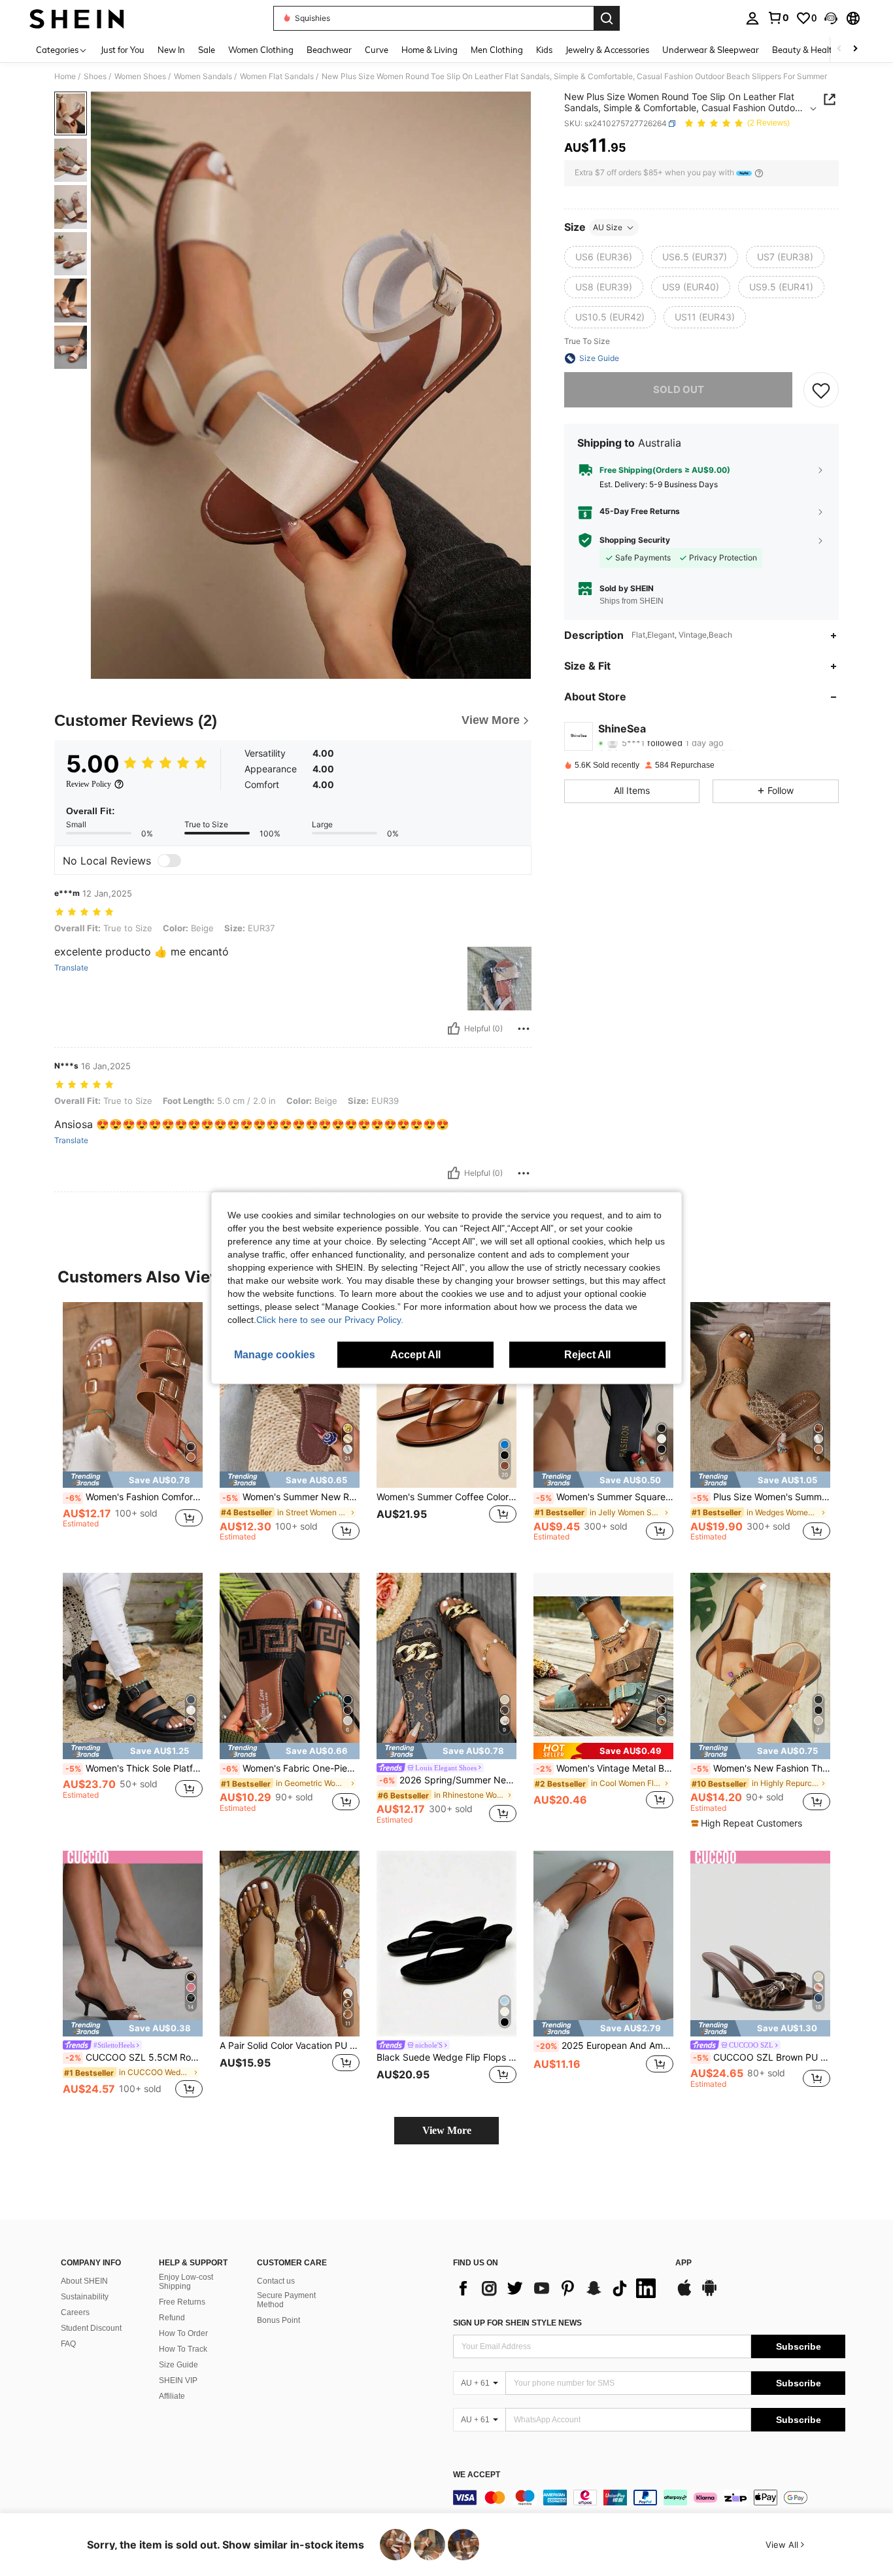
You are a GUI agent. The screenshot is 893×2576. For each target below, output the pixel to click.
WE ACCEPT (477, 2475)
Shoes (95, 77)
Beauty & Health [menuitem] (805, 50)
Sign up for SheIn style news (517, 2323)
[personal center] (752, 18)
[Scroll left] (839, 49)
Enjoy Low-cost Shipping (186, 2282)
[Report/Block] (524, 1029)
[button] (831, 18)
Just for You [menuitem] (123, 50)
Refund (172, 2318)
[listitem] (133, 1427)
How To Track (183, 2349)
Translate (71, 968)
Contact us (276, 2281)
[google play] (709, 2294)
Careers (75, 2312)
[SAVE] (821, 390)
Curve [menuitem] (377, 50)
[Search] (607, 18)
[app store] (684, 2294)
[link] (778, 18)
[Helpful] (454, 1029)
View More (447, 2130)
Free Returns (182, 2302)
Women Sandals (203, 77)
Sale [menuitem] (207, 50)
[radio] (604, 257)
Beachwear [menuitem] (329, 50)
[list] (558, 2288)
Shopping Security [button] (635, 540)
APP (683, 2263)
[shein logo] (77, 18)
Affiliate (172, 2396)
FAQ (68, 2344)
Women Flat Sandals (277, 77)
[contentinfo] (649, 2498)
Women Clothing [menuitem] (261, 50)
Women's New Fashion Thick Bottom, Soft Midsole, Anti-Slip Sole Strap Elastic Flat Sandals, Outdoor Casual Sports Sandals (762, 1768)
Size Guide (178, 2365)
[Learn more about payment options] (759, 173)
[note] (133, 1480)
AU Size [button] (608, 227)
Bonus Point (278, 2320)
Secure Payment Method (286, 2300)
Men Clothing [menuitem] (497, 50)
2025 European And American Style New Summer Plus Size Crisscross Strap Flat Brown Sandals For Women (605, 2046)
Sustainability (85, 2297)
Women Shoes (140, 77)
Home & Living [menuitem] (430, 50)
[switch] (169, 861)
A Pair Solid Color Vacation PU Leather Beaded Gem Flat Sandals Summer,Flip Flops (290, 2046)
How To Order (183, 2333)
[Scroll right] (855, 49)
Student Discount (91, 2328)
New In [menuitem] (171, 50)
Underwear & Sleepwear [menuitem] (711, 50)
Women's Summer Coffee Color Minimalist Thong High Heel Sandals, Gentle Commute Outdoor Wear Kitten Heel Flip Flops (446, 1497)
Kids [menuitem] (544, 50)
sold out (679, 389)
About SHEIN (84, 2281)
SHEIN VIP (178, 2380)
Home (65, 77)
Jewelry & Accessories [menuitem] (607, 50)
